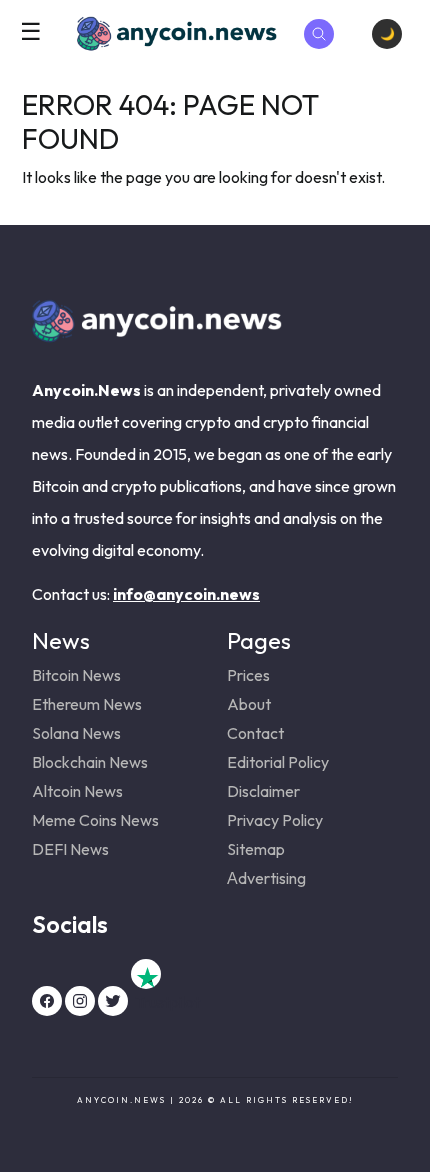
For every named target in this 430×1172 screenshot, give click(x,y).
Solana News (76, 733)
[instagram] (80, 1001)
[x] (113, 1001)
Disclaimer (263, 791)
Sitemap (256, 849)
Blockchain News (90, 762)
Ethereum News (87, 704)
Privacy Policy (275, 820)
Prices (248, 675)
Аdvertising (266, 878)
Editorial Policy (278, 762)
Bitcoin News (76, 675)
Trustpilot (146, 974)
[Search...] (319, 34)
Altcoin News (77, 791)
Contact (255, 733)
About (249, 704)
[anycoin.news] (157, 334)
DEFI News (70, 849)
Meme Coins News (95, 820)
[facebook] (47, 1001)
